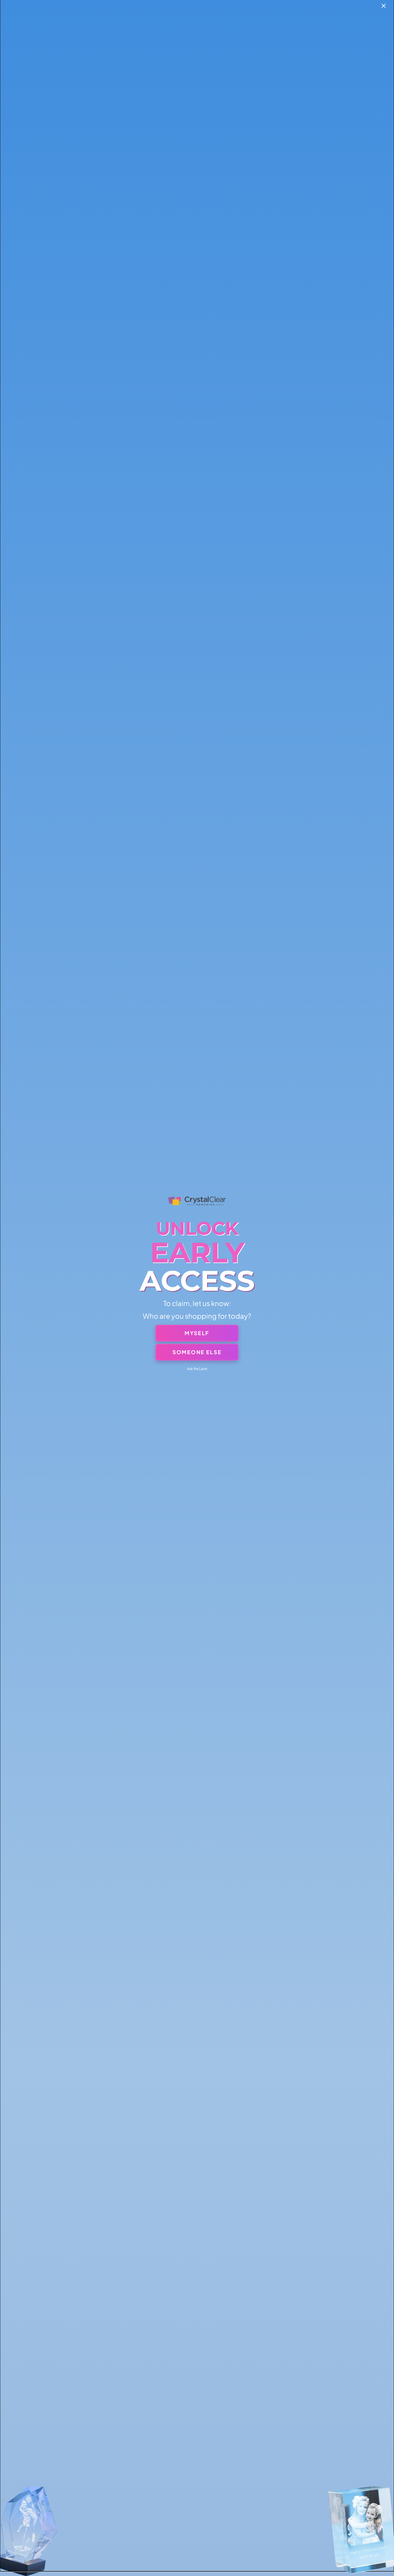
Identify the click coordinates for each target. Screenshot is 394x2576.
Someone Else (197, 1352)
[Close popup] (384, 6)
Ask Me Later (197, 1369)
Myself (197, 1333)
